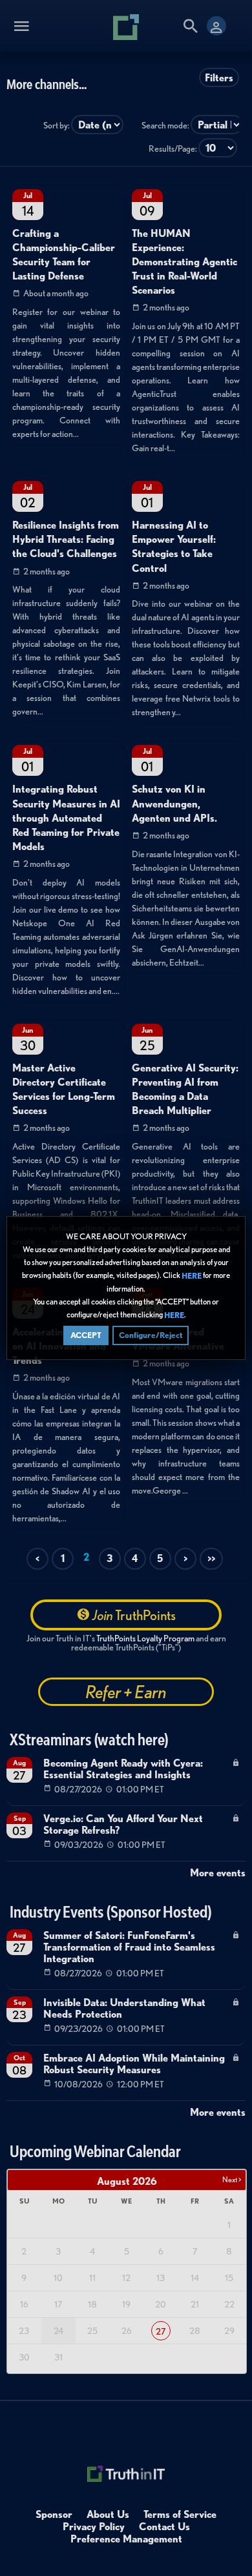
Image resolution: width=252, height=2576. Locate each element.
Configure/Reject (151, 1335)
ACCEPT (86, 1335)
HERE (192, 1276)
